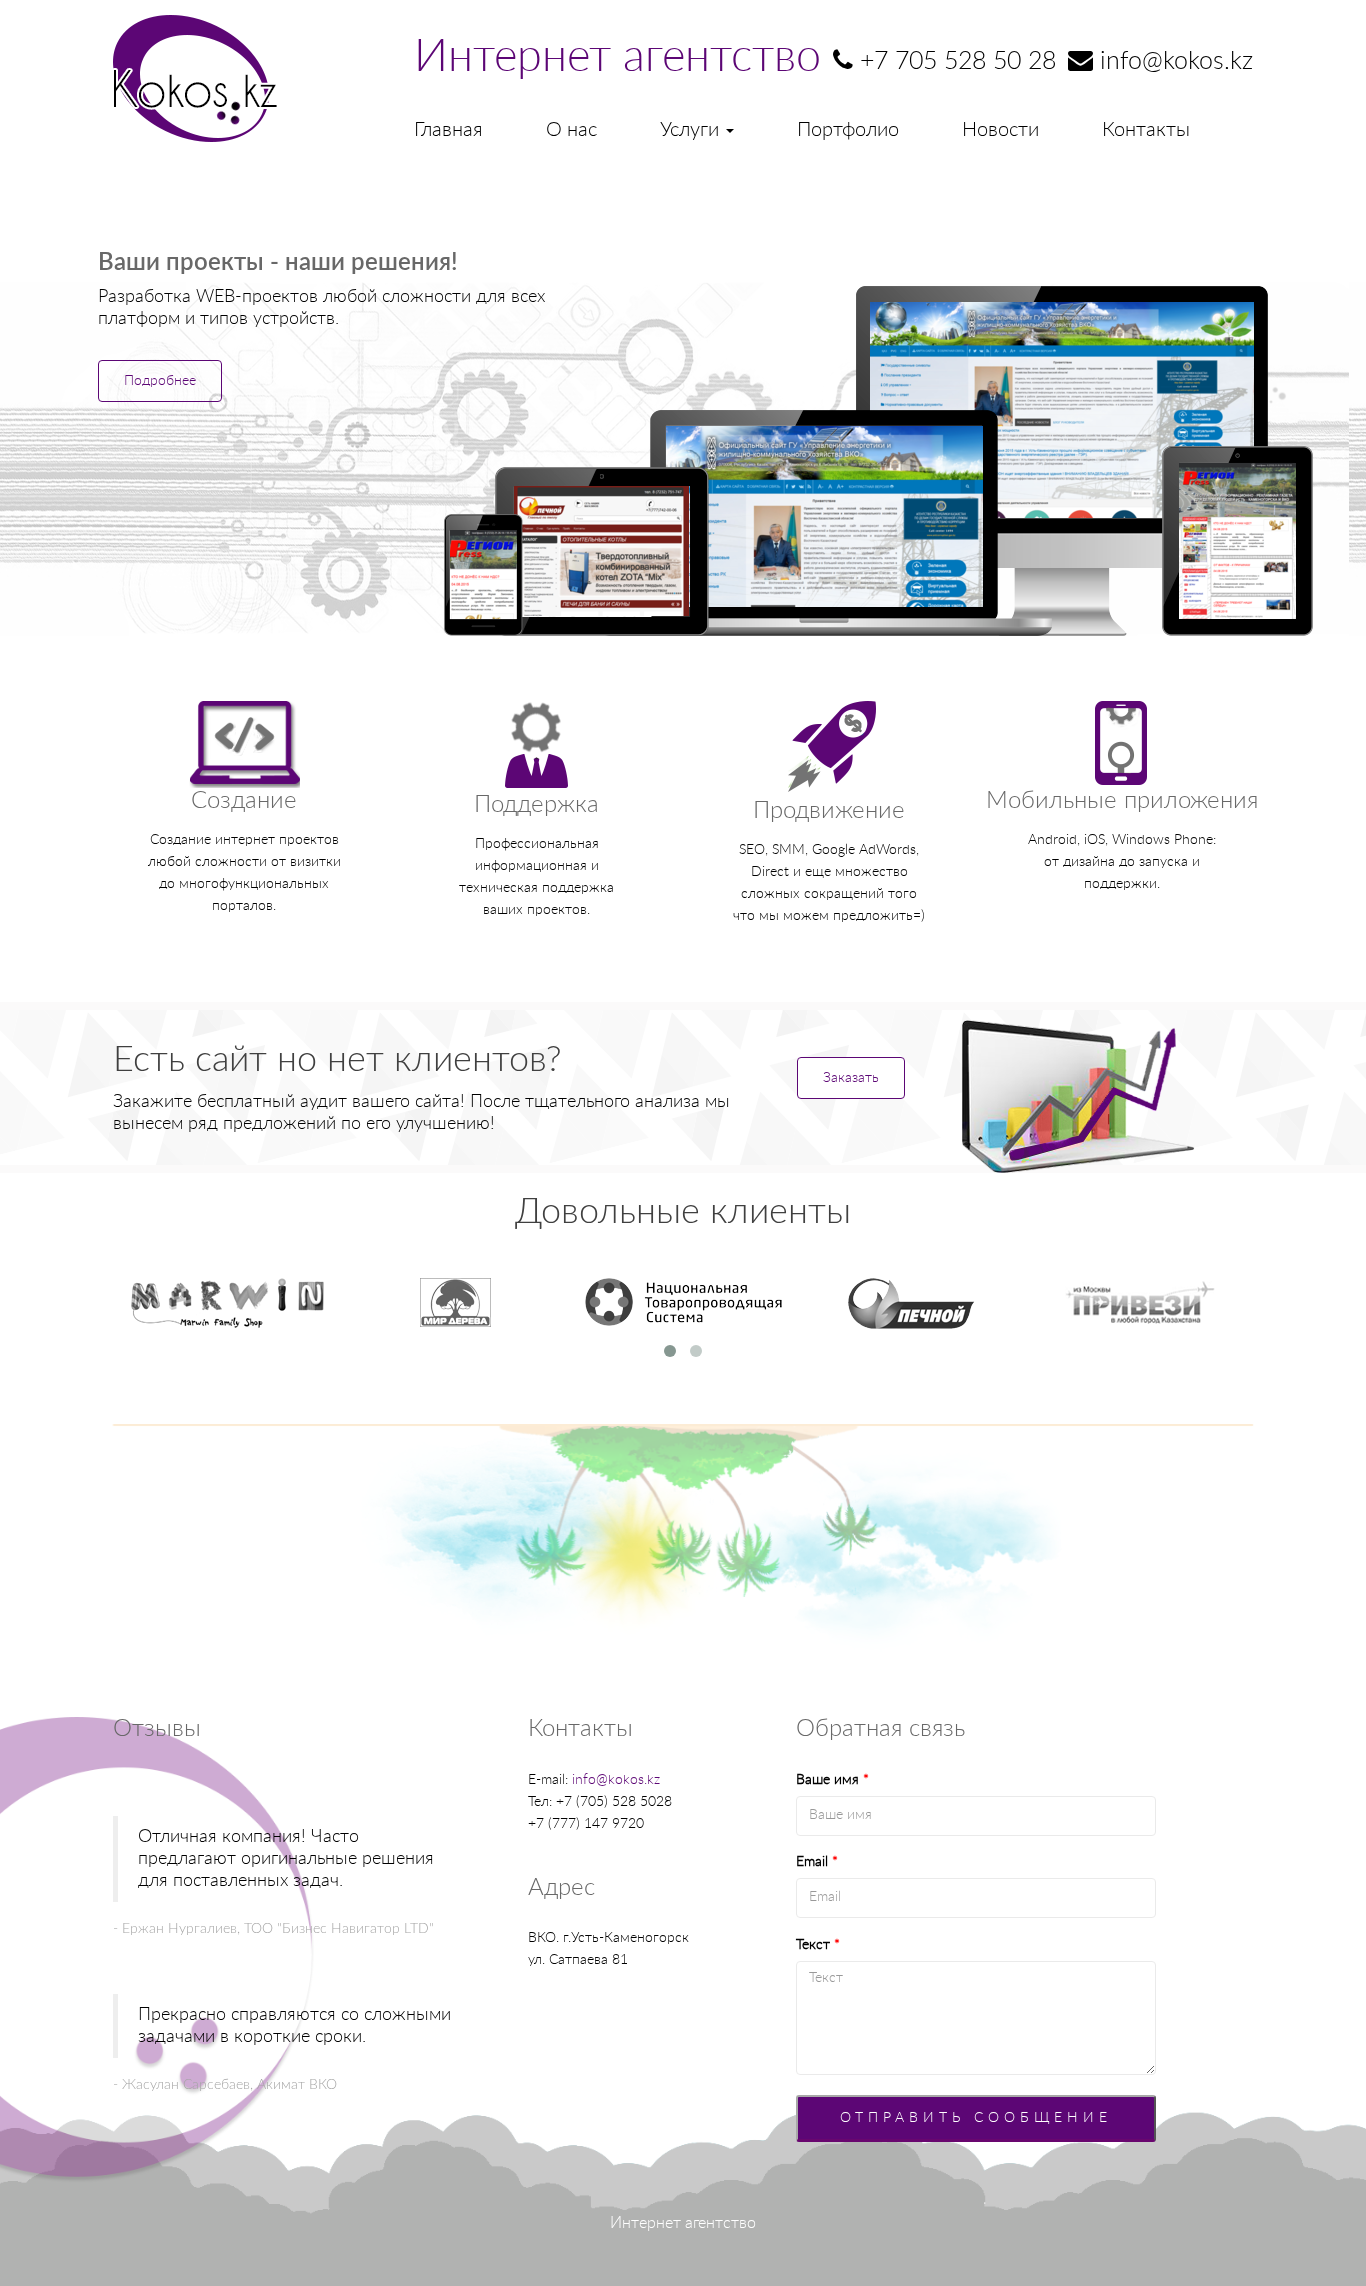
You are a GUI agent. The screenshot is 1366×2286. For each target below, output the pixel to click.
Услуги (692, 130)
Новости (1000, 130)
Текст (818, 1945)
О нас (571, 130)
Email (817, 1862)
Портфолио (848, 130)
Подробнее (160, 381)
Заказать (851, 1078)
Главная (448, 130)
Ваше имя (832, 1780)
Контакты (1146, 130)
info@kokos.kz (616, 1780)
